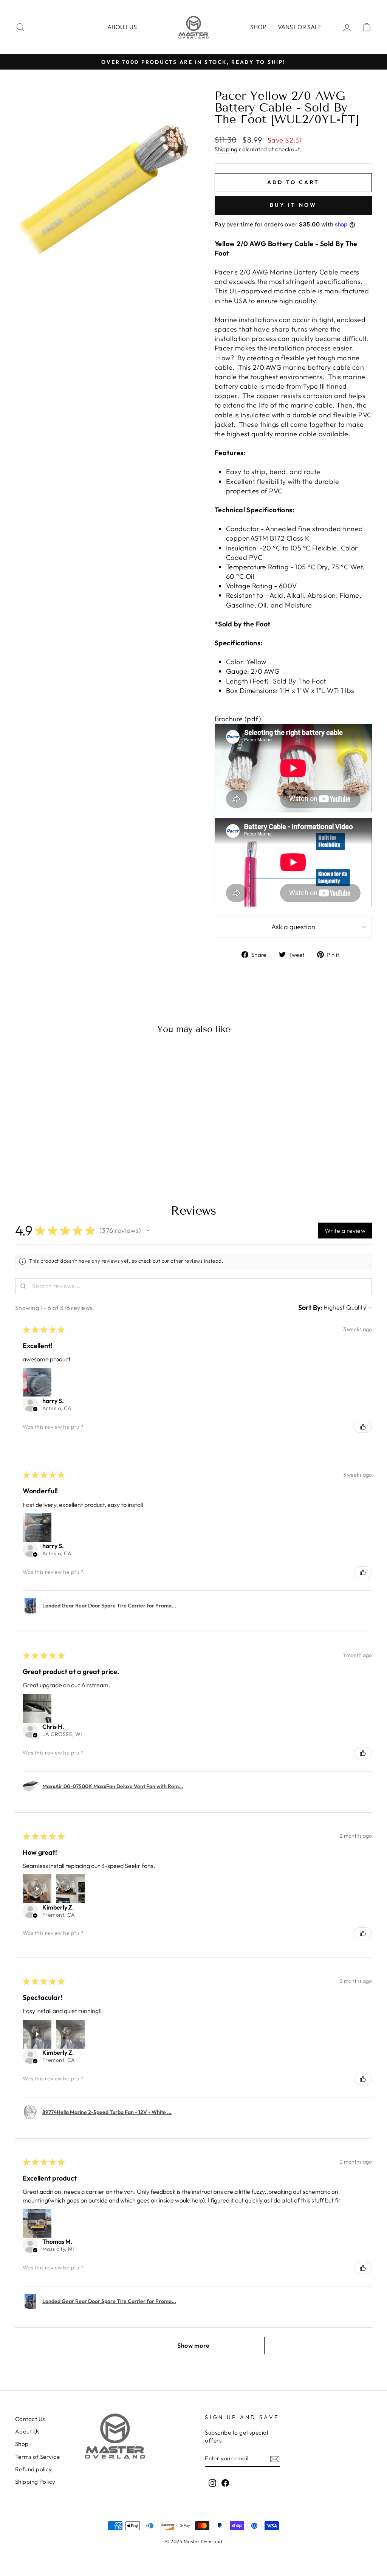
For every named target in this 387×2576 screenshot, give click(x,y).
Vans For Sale (300, 27)
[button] (148, 1231)
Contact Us (30, 2419)
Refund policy (34, 2469)
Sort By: (310, 1307)
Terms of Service (37, 2457)
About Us (27, 2431)
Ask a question (293, 927)
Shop (258, 27)
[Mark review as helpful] (363, 1427)
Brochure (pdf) (238, 719)
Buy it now (293, 205)
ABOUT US (122, 27)
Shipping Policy (35, 2482)
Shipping (226, 149)
